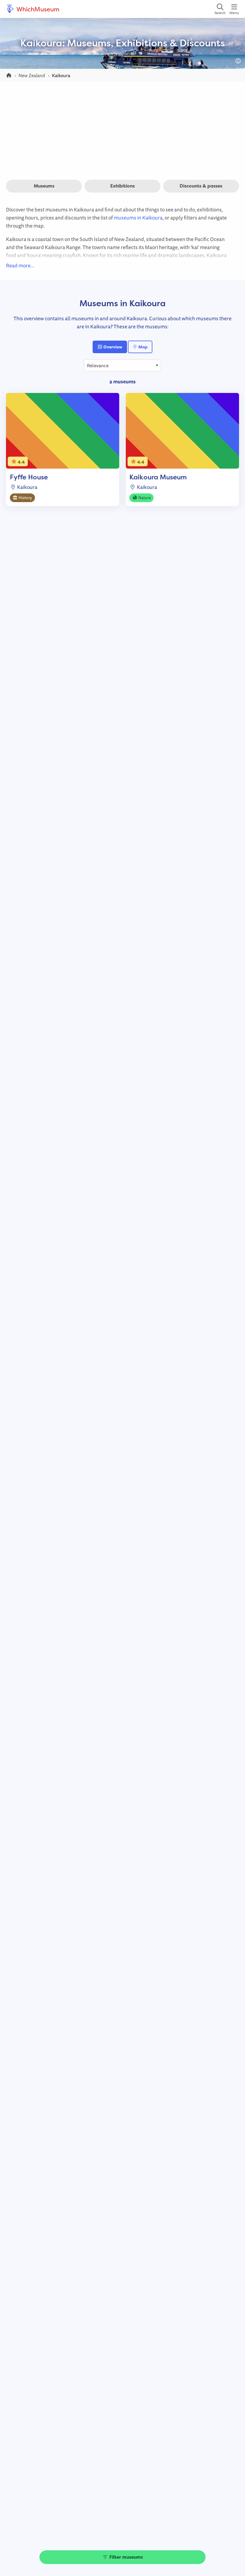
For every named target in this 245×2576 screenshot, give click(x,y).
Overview (112, 347)
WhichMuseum (37, 9)
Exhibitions (122, 186)
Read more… (20, 265)
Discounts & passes (201, 186)
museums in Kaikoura (138, 218)
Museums (44, 186)
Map (143, 347)
